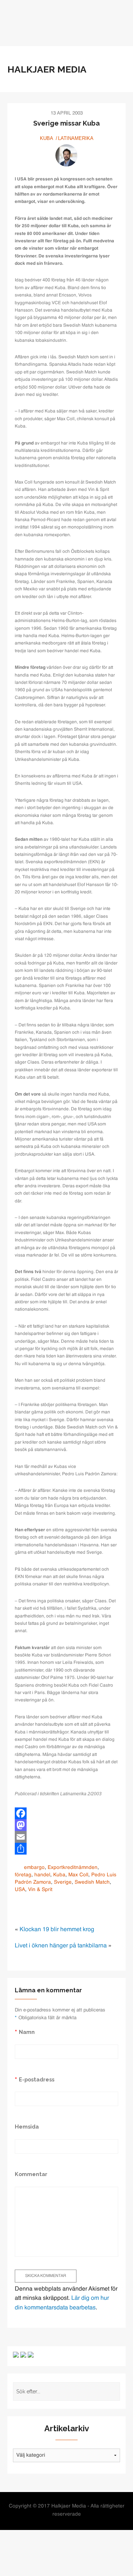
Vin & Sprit (40, 1890)
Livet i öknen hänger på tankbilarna (61, 1946)
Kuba (47, 138)
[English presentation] (16, 2355)
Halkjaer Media (47, 69)
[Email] (66, 1837)
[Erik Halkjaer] (66, 155)
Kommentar (31, 2174)
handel (42, 1875)
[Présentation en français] (31, 2355)
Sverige (63, 1882)
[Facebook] (66, 1813)
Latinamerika (76, 138)
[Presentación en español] (23, 2355)
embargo (34, 1868)
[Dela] (66, 1849)
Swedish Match (92, 1882)
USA (20, 1890)
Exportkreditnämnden (73, 1868)
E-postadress (37, 2079)
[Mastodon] (66, 1825)
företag (23, 1875)
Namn (27, 2032)
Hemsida (27, 2127)
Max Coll (78, 1875)
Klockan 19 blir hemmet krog (57, 1930)
